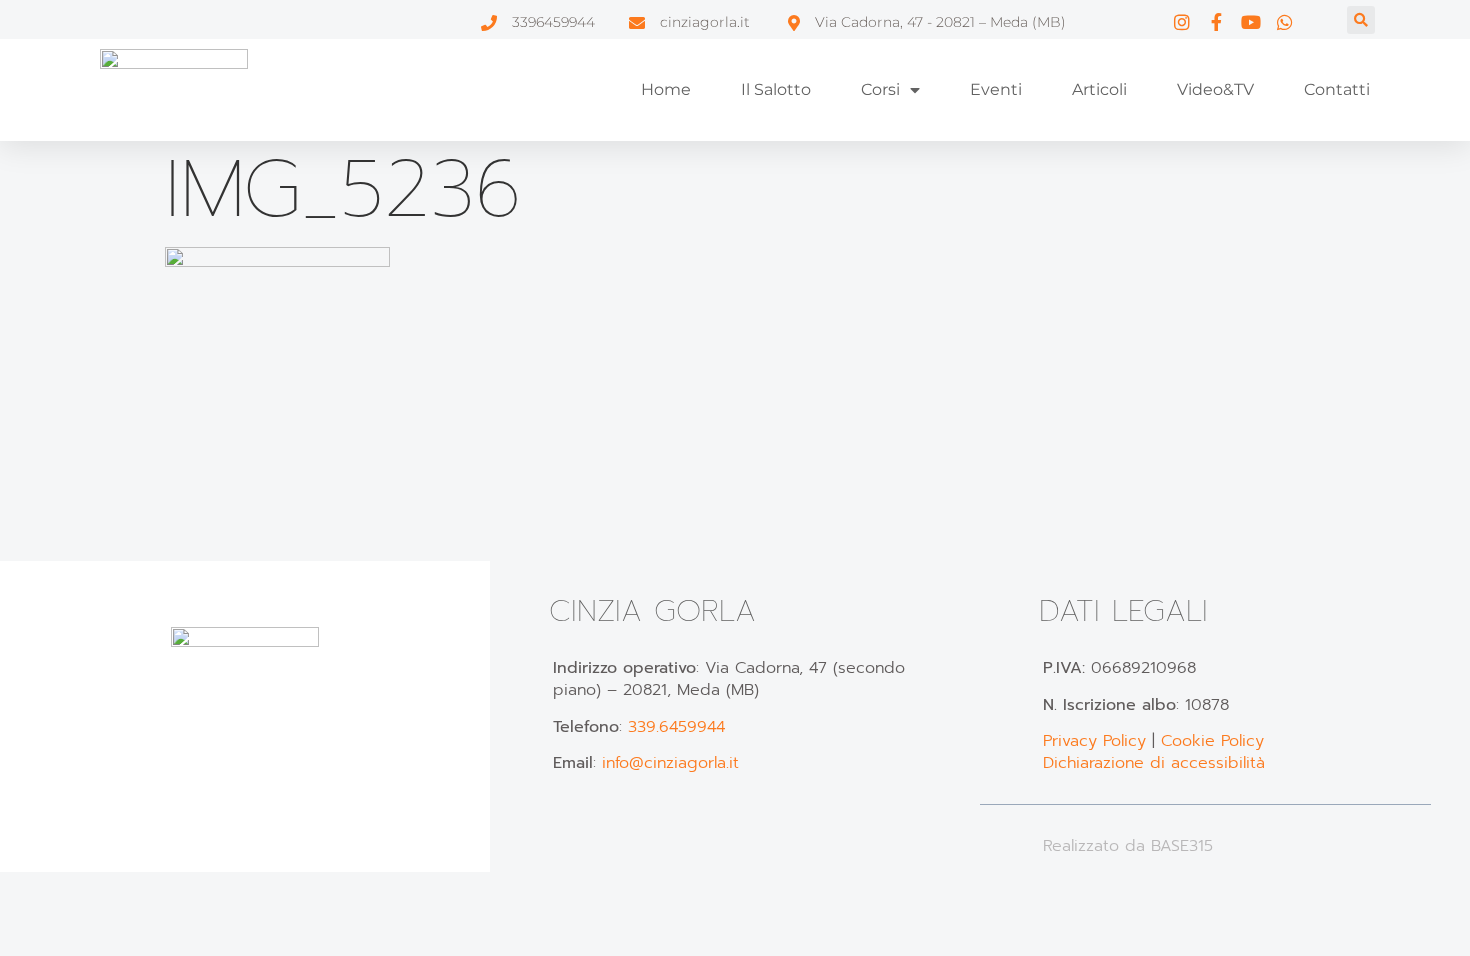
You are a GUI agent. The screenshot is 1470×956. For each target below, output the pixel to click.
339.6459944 (676, 727)
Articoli (1099, 89)
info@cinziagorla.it (670, 763)
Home (666, 89)
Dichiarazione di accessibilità (1154, 763)
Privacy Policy (1094, 741)
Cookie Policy (1212, 741)
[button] (1361, 20)
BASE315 (1182, 846)
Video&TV (1215, 89)
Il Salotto (776, 89)
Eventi (996, 89)
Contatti (1337, 89)
